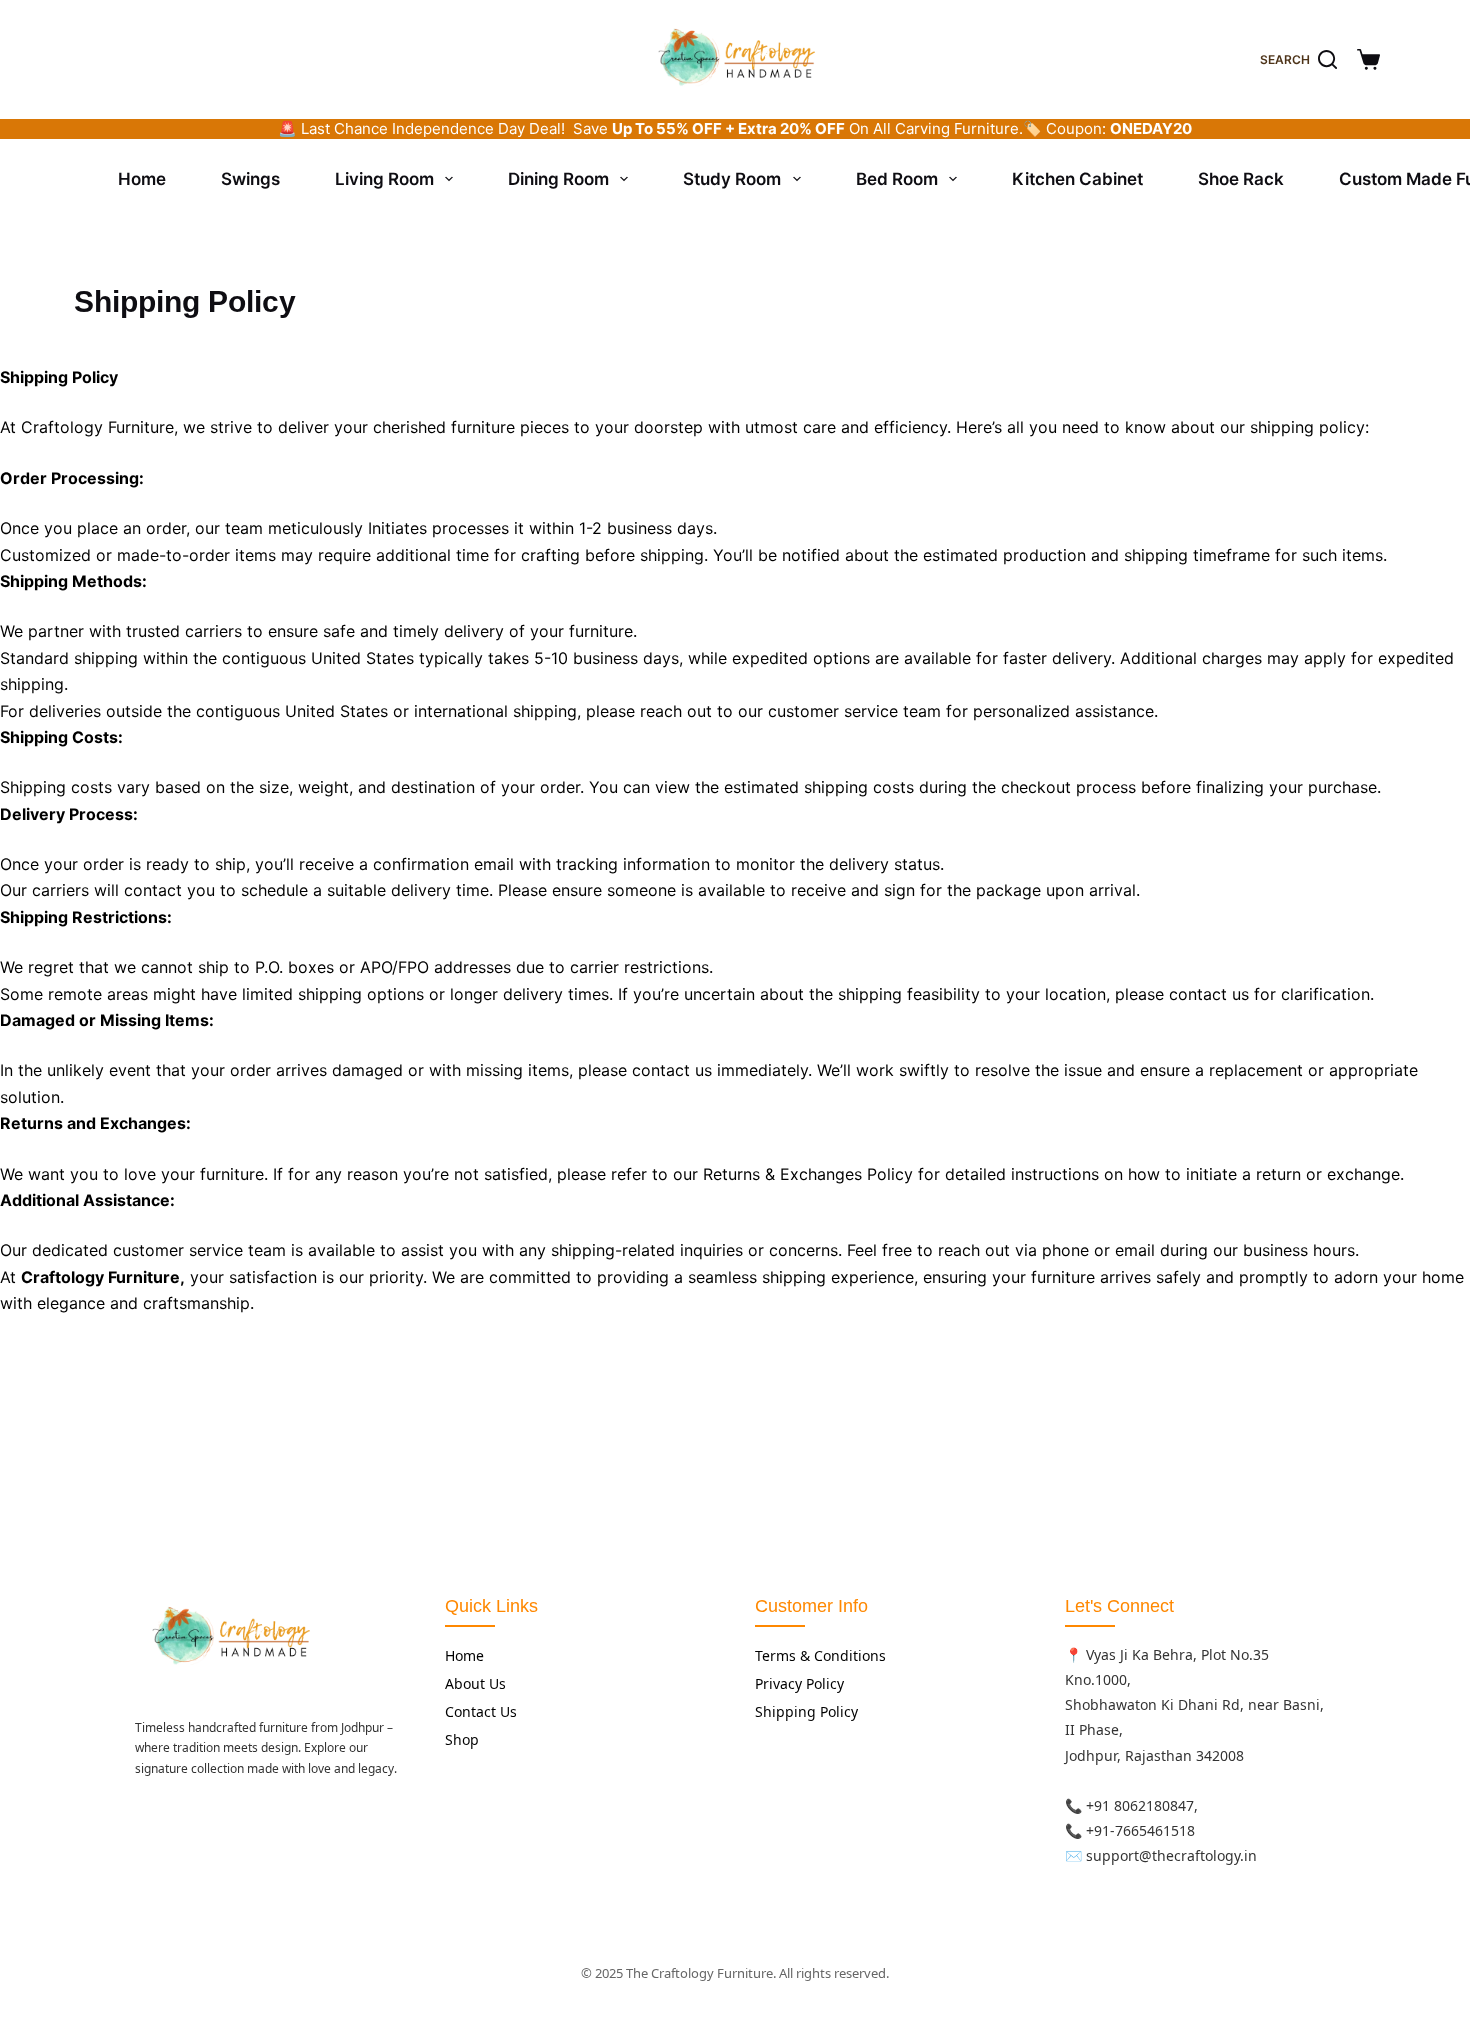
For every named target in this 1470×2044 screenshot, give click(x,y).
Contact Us (481, 1711)
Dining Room (558, 179)
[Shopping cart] (1368, 59)
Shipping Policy (806, 1711)
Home (142, 179)
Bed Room (897, 179)
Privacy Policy (799, 1683)
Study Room (732, 179)
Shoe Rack (1241, 179)
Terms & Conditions (820, 1655)
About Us (475, 1683)
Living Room (384, 179)
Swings (250, 179)
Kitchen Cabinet (1077, 179)
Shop (462, 1739)
